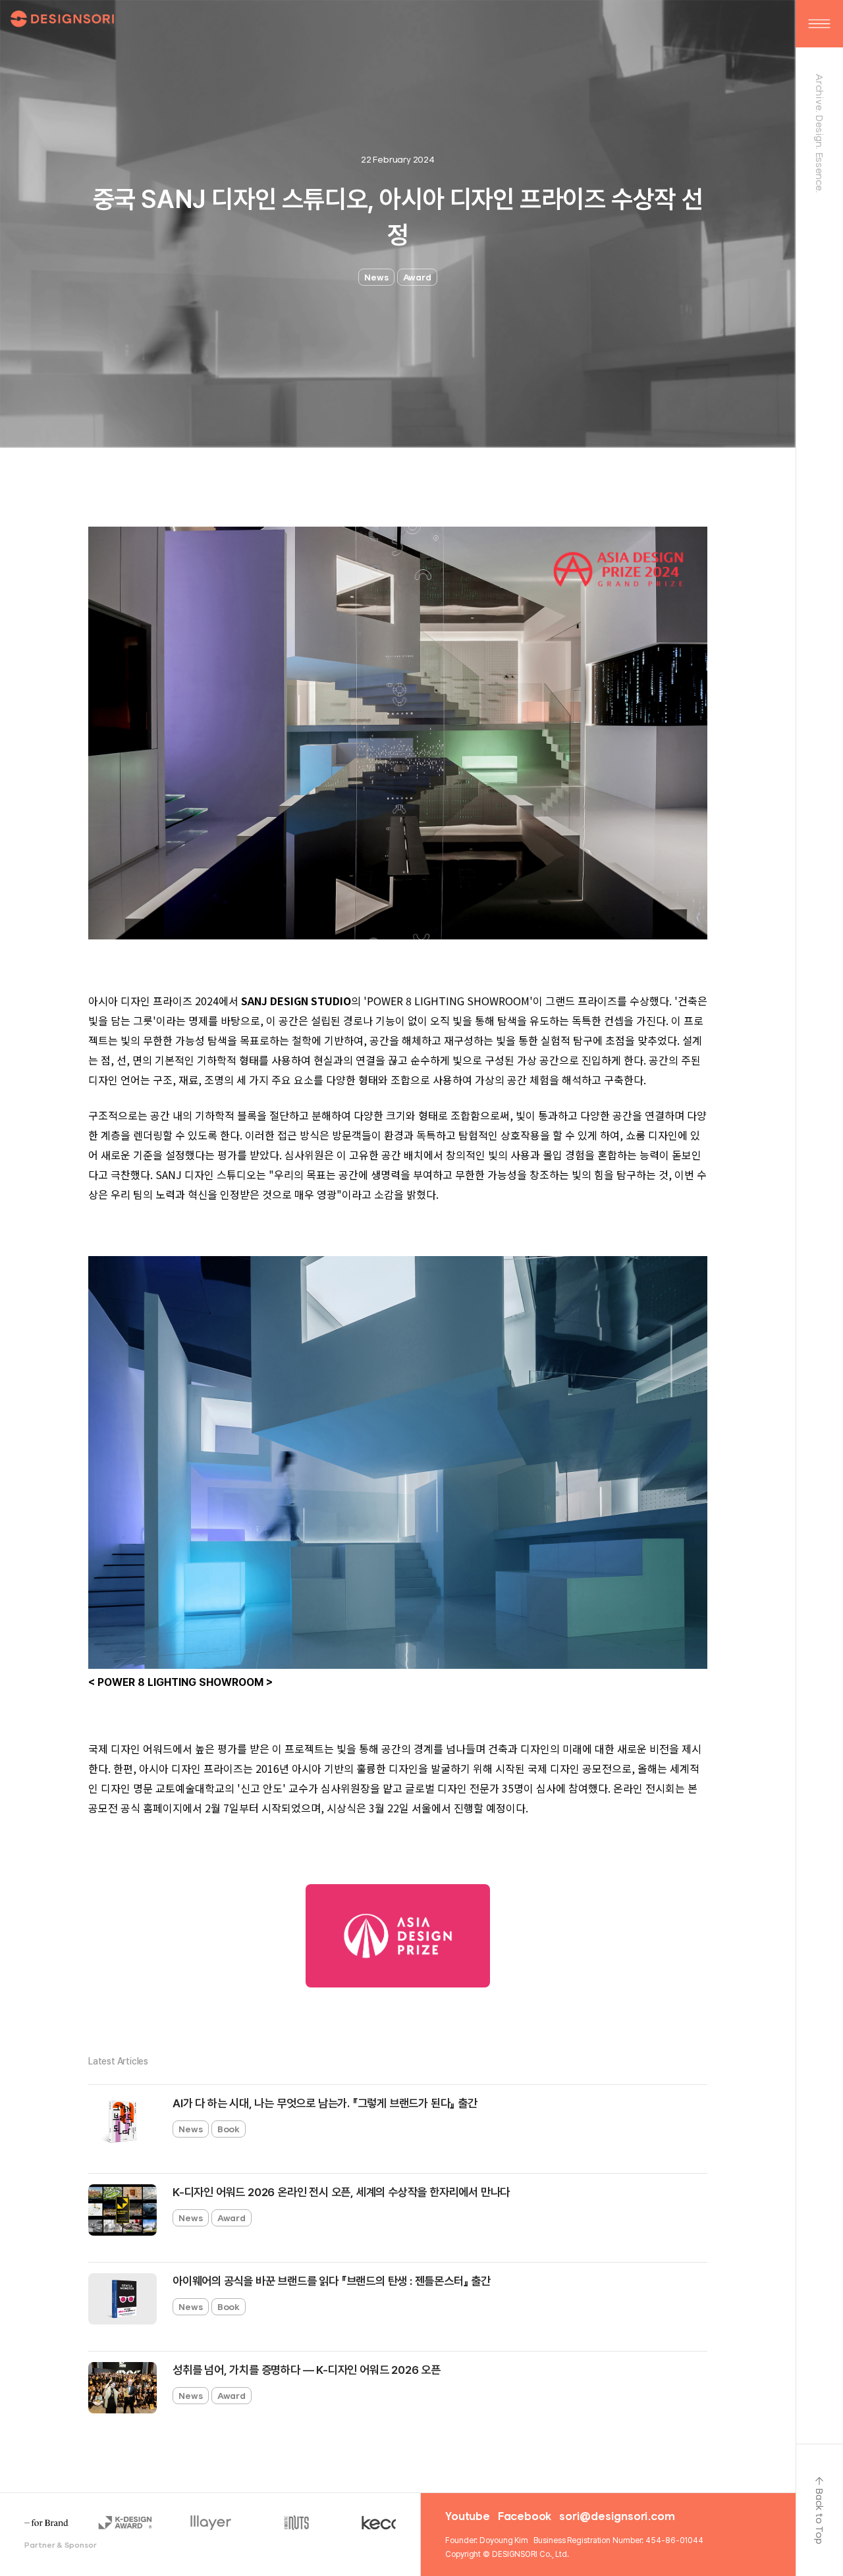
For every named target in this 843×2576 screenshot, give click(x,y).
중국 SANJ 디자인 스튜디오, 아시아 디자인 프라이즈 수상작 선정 (398, 217)
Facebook (525, 2516)
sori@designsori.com (617, 2516)
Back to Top (820, 2516)
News (376, 277)
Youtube (468, 2516)
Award (418, 277)
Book (229, 2129)
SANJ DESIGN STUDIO (296, 1001)
